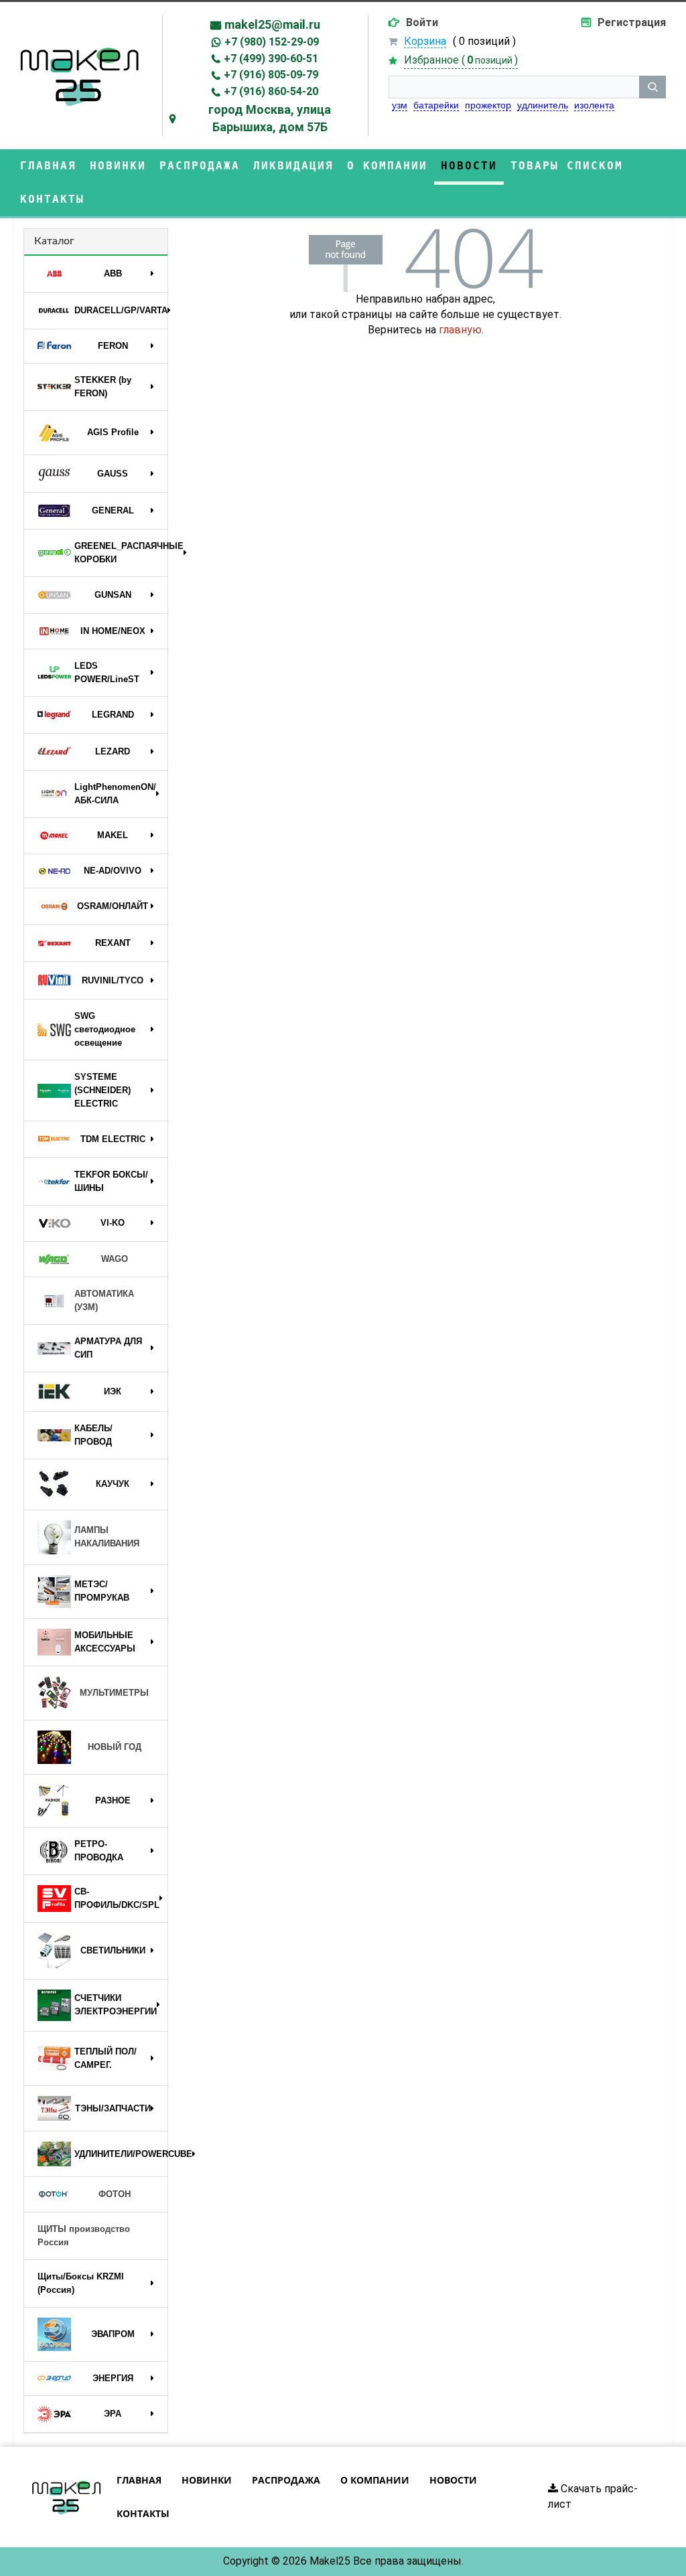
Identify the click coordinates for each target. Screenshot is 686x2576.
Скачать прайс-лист (593, 2496)
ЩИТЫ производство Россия (84, 2236)
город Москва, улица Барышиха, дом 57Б (270, 118)
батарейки (436, 105)
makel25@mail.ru (272, 24)
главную (460, 330)
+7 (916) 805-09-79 (271, 75)
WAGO (115, 1259)
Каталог (54, 241)
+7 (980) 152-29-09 (272, 42)
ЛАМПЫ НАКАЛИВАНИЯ (107, 1537)
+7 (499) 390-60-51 (271, 59)
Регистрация (632, 22)
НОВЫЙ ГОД (115, 1747)
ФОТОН (115, 2194)
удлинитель (543, 105)
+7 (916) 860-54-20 (271, 91)
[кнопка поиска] (653, 87)
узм (400, 105)
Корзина (425, 41)
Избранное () (461, 60)
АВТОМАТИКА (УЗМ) (104, 1300)
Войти (422, 22)
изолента (594, 105)
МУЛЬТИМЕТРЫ (114, 1693)
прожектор (488, 105)
